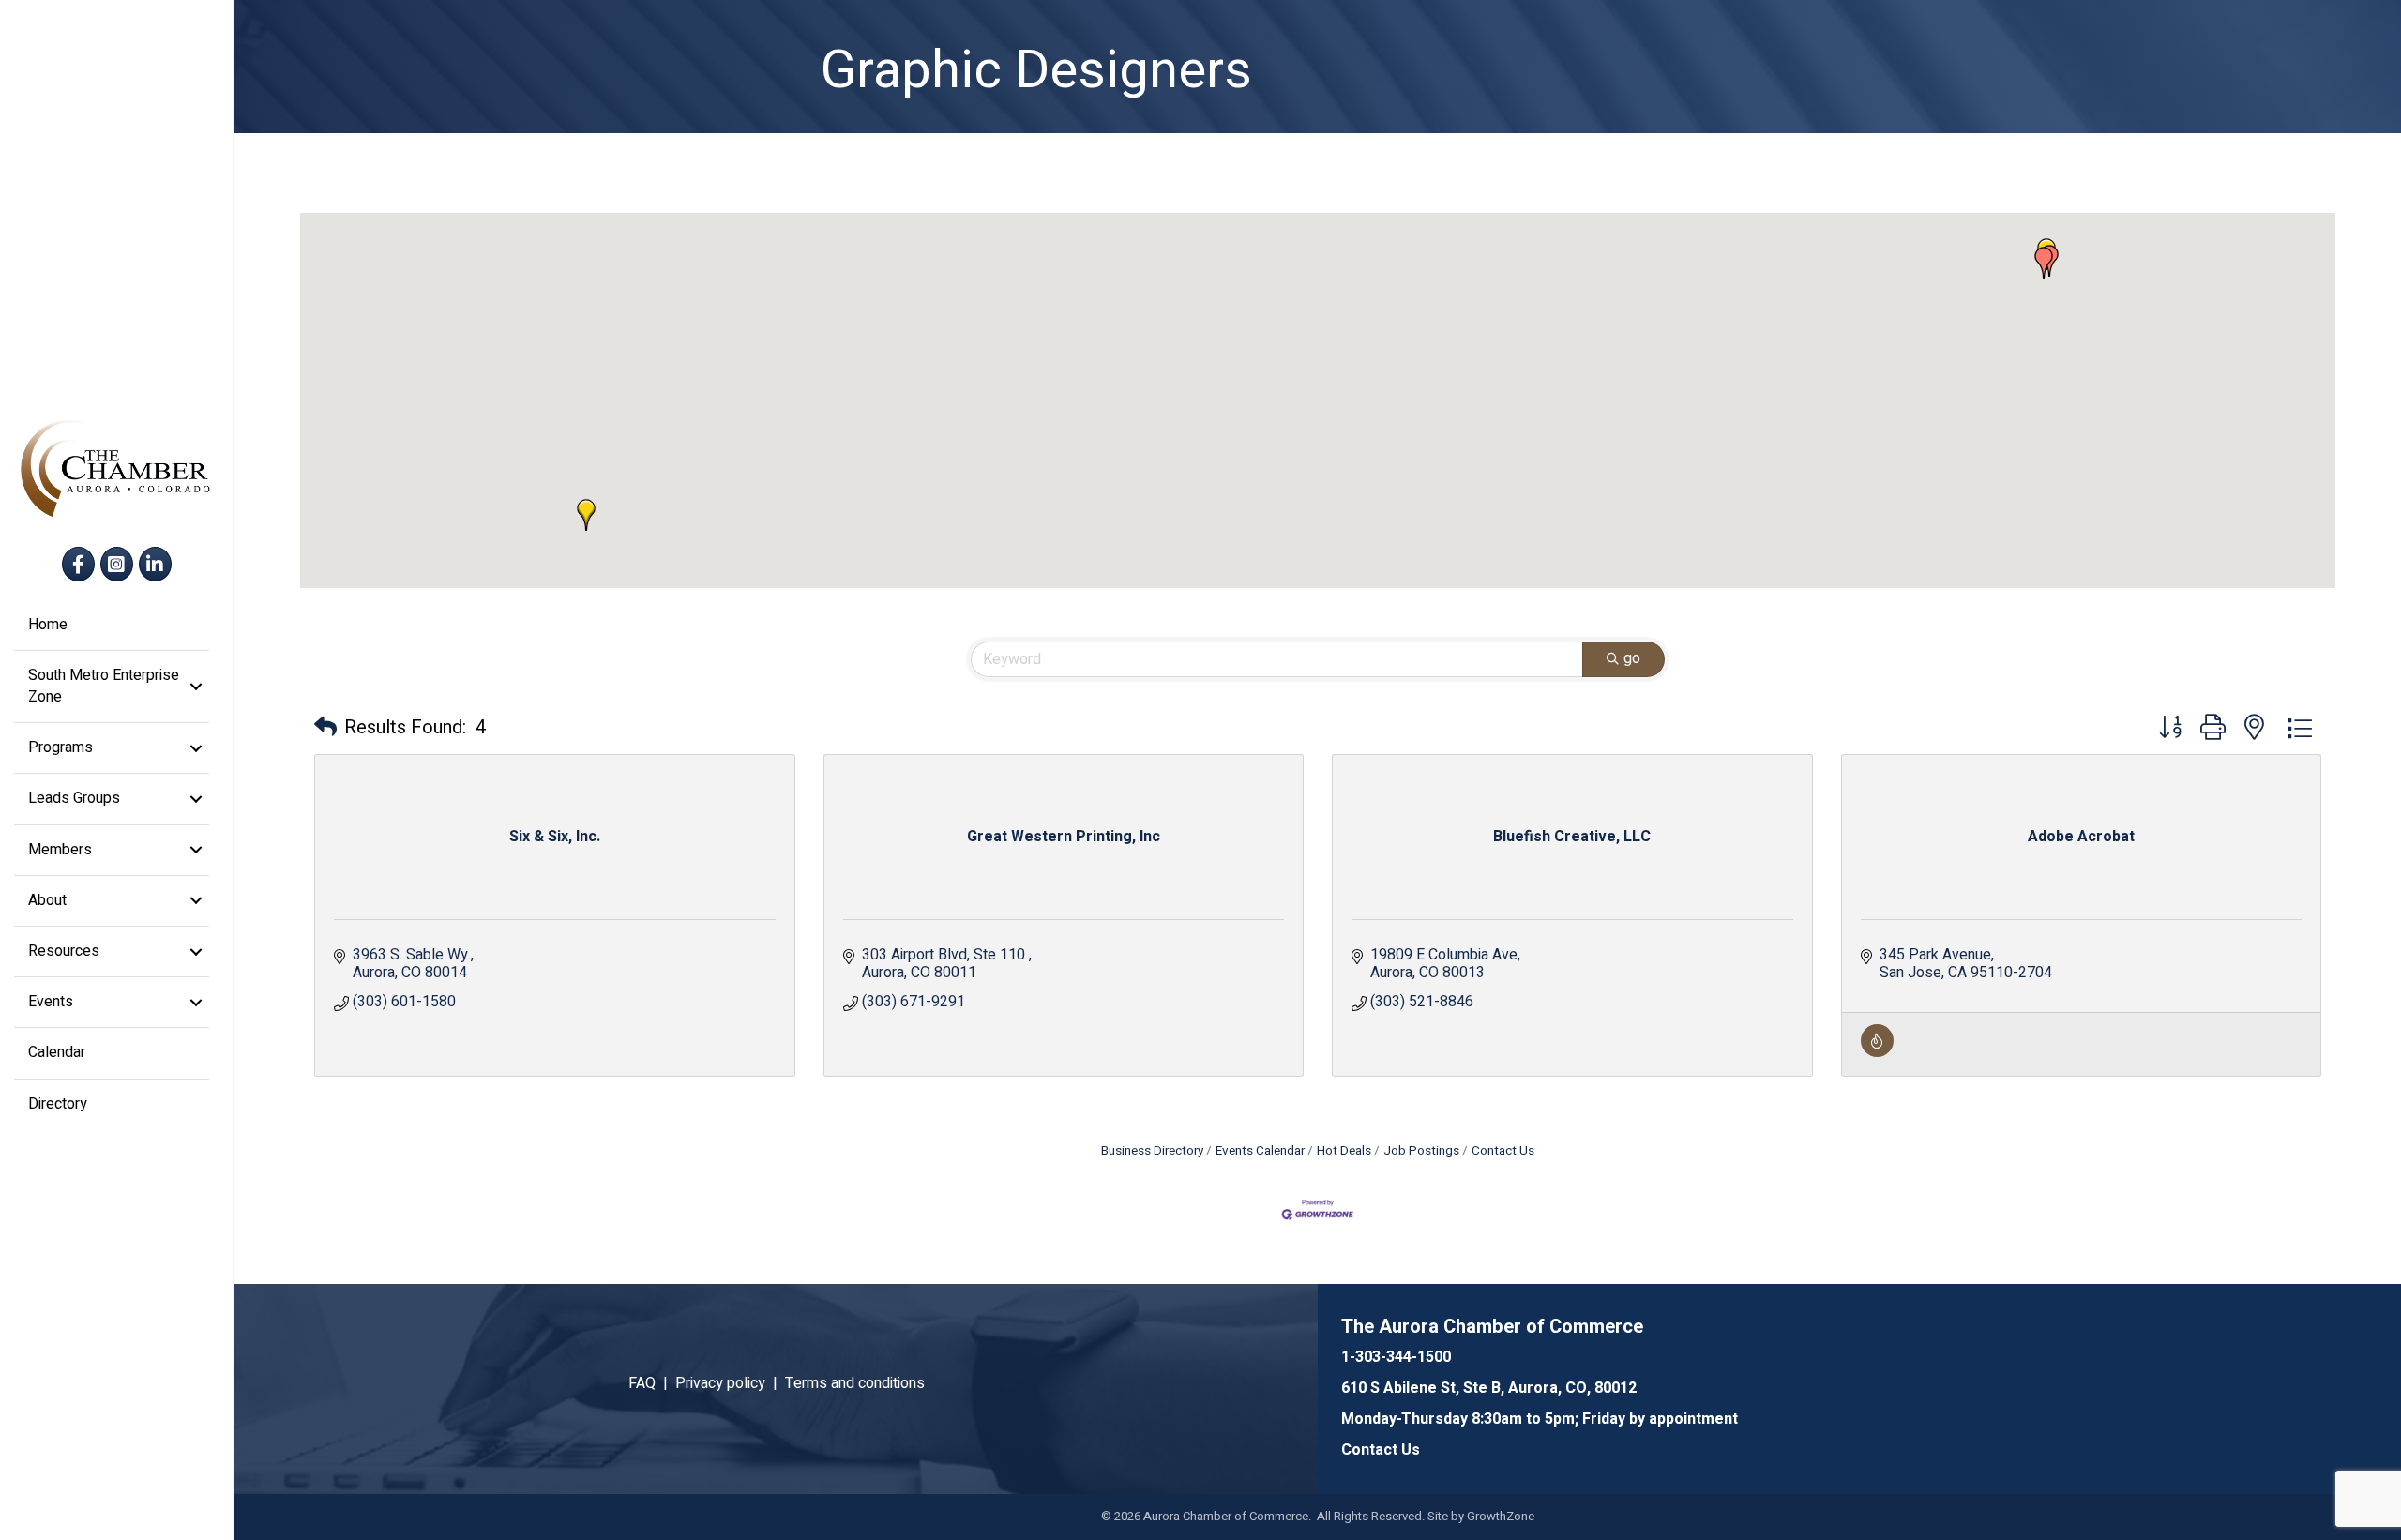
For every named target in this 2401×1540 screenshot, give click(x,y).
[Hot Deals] (1877, 1052)
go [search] (1632, 658)
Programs (60, 747)
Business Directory (1152, 1151)
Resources (64, 951)
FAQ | (652, 1383)
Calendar (57, 1052)
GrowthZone (1501, 1516)
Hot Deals (1344, 1151)
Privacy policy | (730, 1383)
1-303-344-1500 (1396, 1357)
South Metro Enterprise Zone (104, 686)
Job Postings (1421, 1151)
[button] (2044, 263)
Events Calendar (1260, 1151)
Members (60, 850)
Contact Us (1503, 1151)
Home (48, 625)
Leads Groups (74, 798)
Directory (58, 1104)
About (47, 900)
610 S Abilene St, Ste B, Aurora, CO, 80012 (1489, 1388)
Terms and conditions (855, 1383)
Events (51, 1002)
